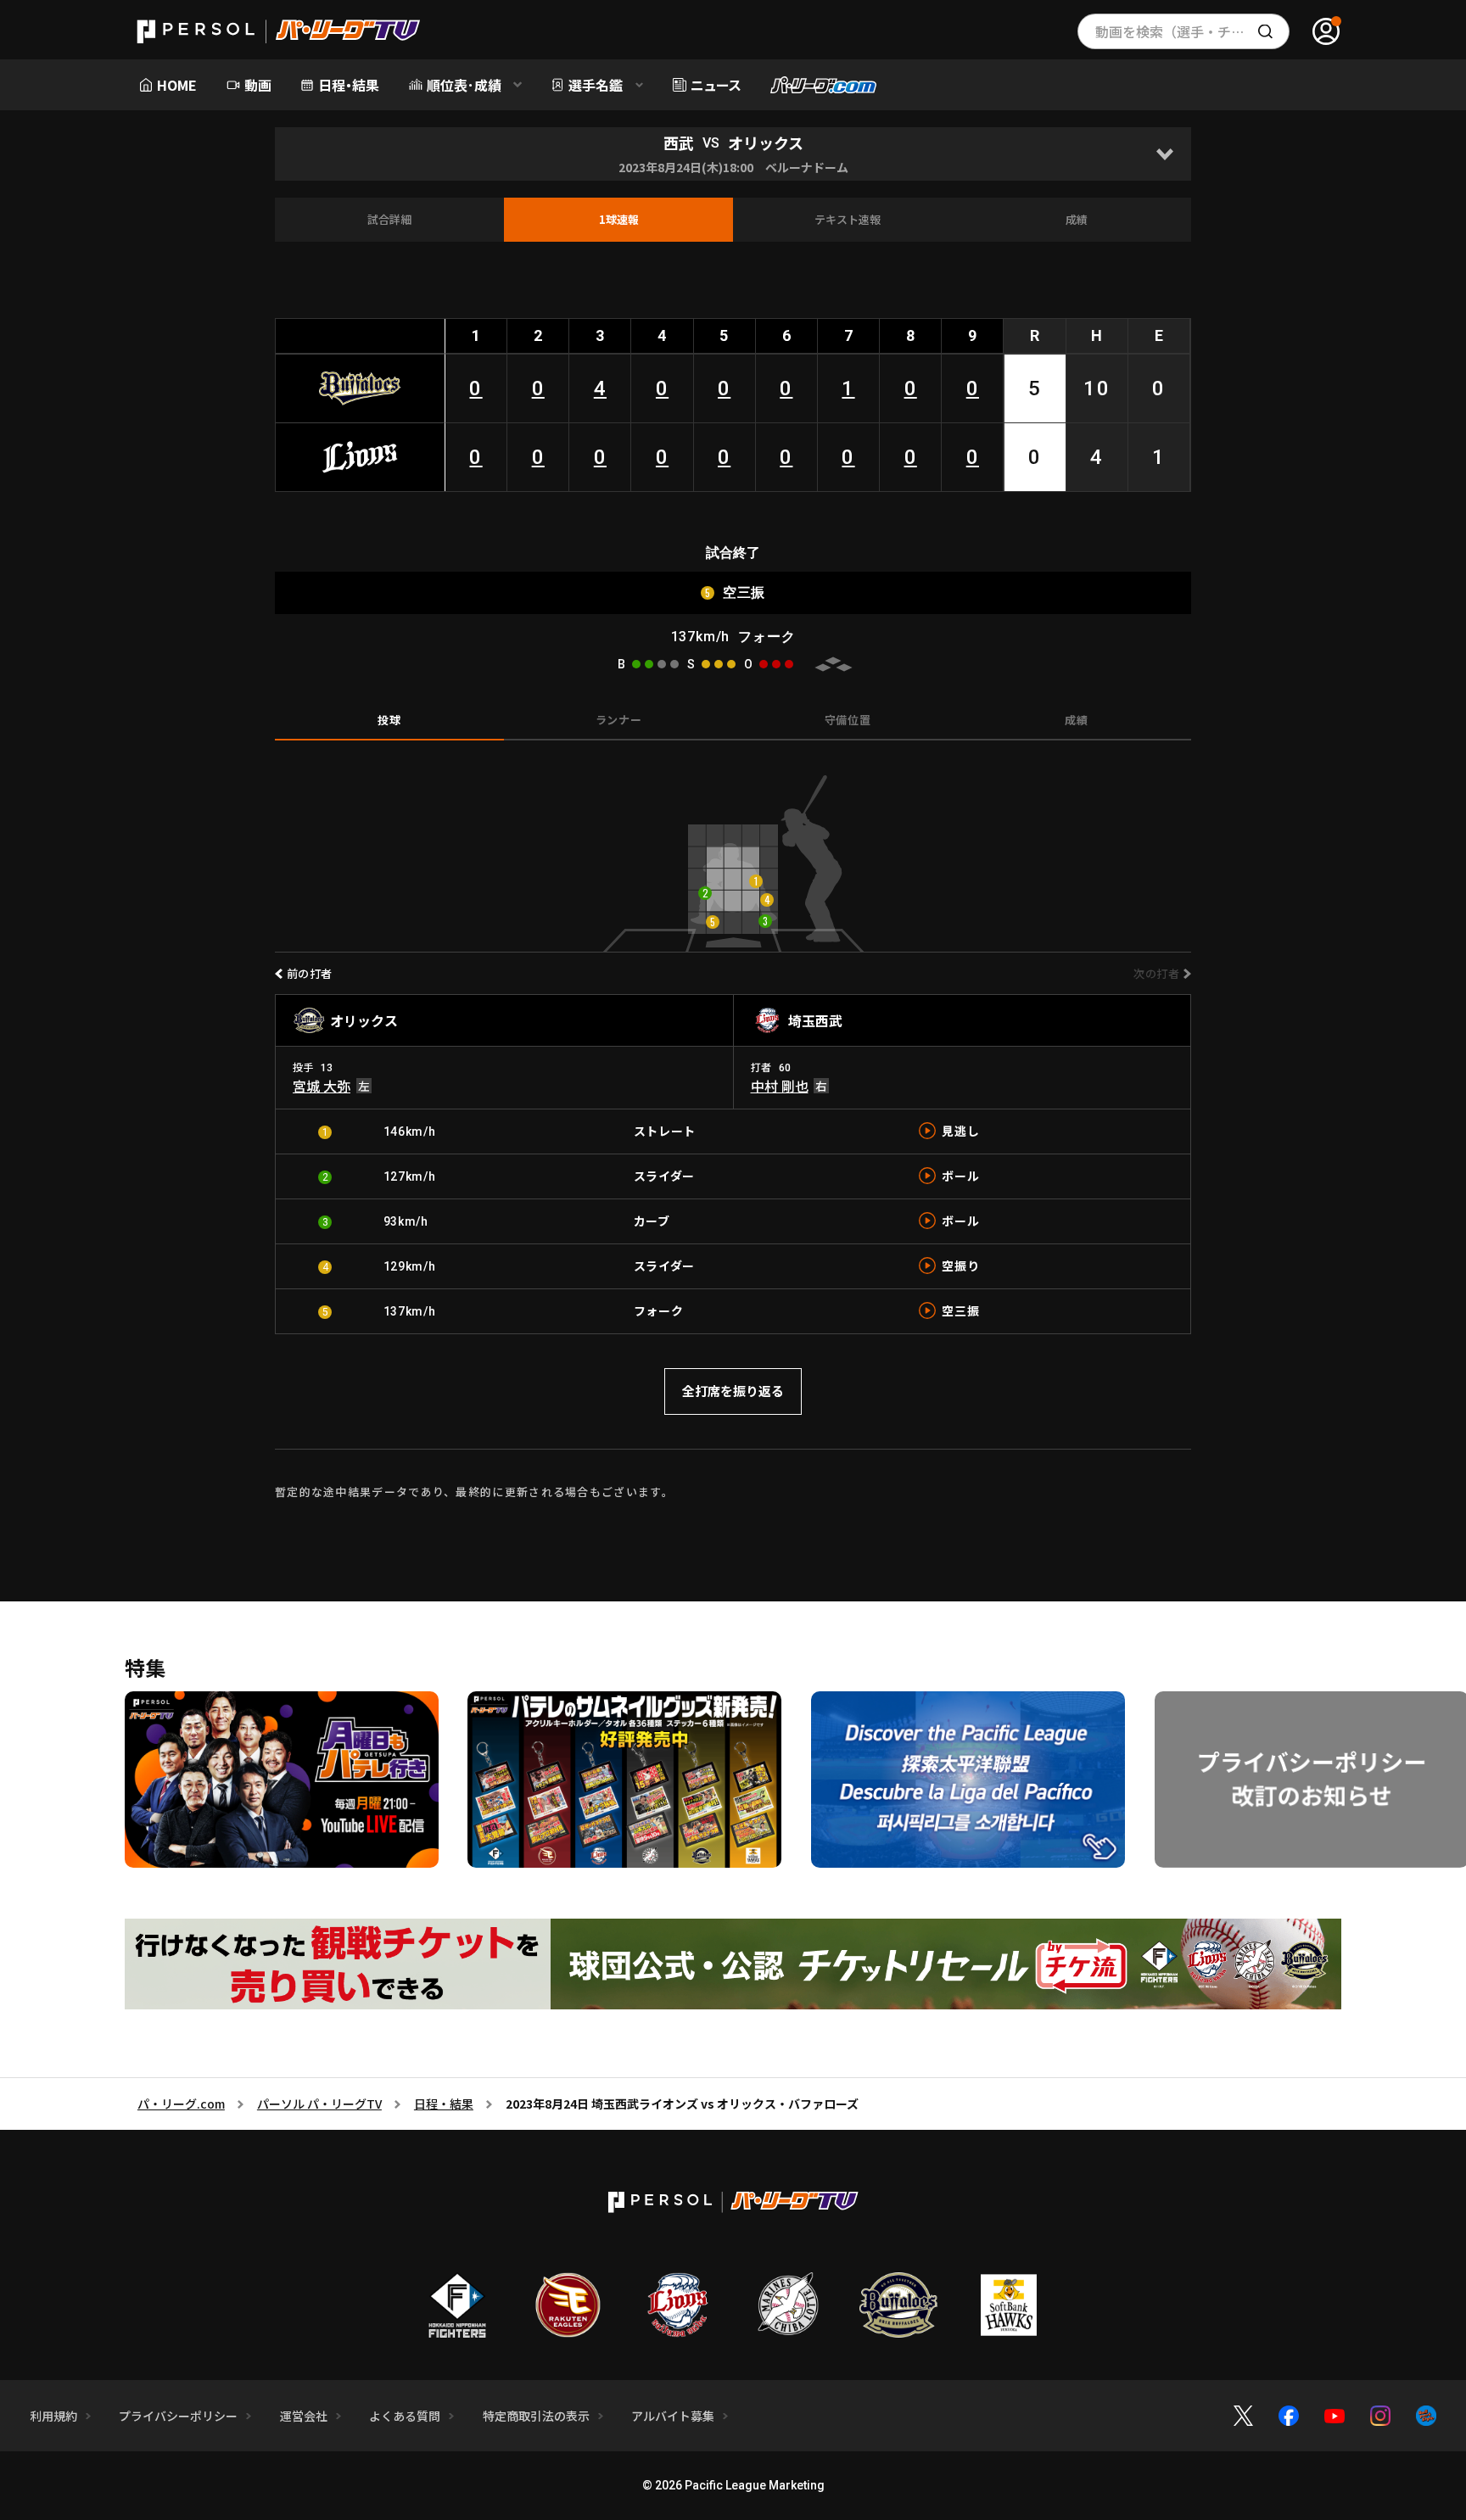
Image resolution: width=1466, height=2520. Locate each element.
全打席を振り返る (733, 1391)
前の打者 (310, 973)
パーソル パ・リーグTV (319, 2104)
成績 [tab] (1076, 720)
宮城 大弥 (322, 1086)
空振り (960, 1266)
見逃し (960, 1131)
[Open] (1164, 154)
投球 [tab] (389, 720)
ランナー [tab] (619, 720)
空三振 (960, 1310)
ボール (960, 1176)
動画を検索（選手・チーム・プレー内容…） (1192, 31)
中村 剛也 (780, 1086)
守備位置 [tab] (848, 720)
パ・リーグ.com (181, 2104)
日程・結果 (444, 2104)
